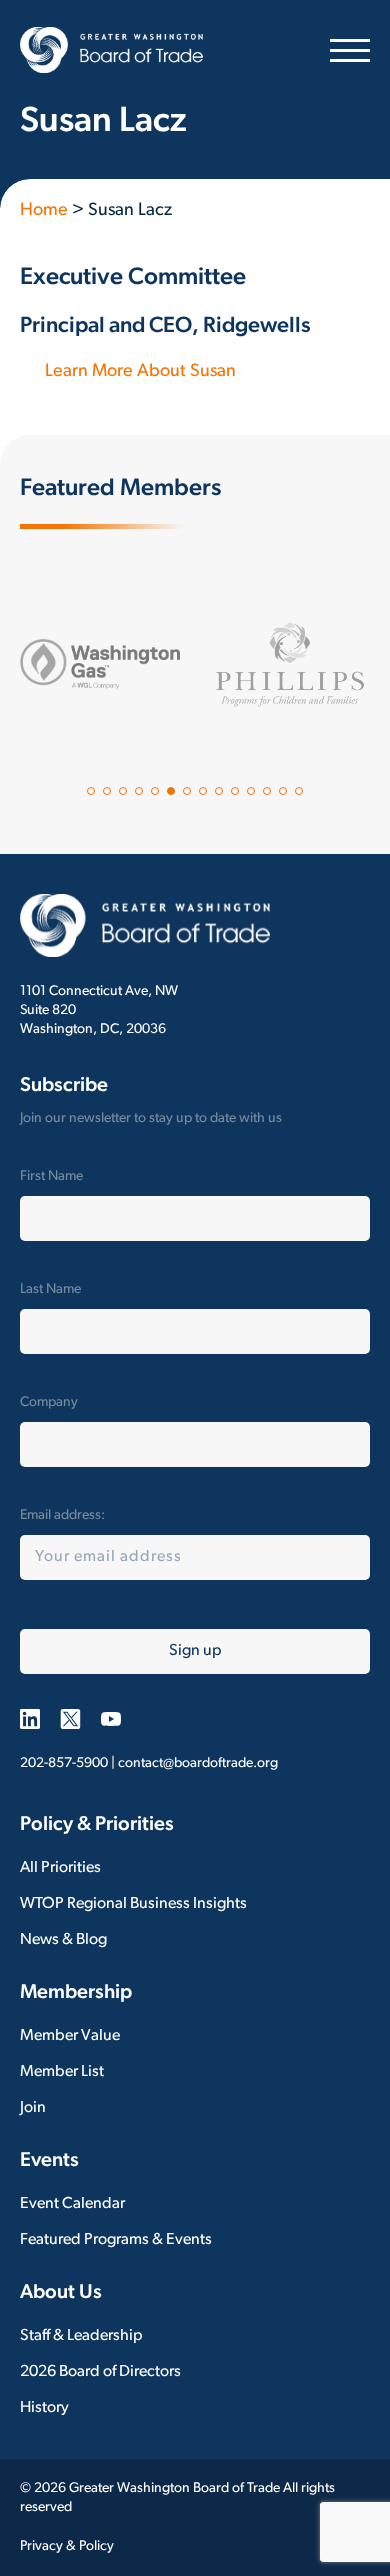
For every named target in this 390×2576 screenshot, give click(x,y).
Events (49, 2161)
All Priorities (60, 1868)
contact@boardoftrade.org (198, 1763)
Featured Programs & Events (116, 2240)
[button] (91, 791)
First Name (51, 1176)
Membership (76, 1993)
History (44, 2408)
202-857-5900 (64, 1763)
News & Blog (63, 1940)
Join (33, 2108)
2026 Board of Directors (100, 2372)
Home (44, 211)
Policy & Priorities (97, 1825)
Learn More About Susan (140, 372)
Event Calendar (72, 2204)
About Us (61, 2293)
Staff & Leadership (81, 2336)
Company (49, 1402)
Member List (62, 2072)
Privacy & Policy (67, 2546)
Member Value (70, 2036)
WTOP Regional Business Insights (133, 1904)
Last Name (50, 1289)
